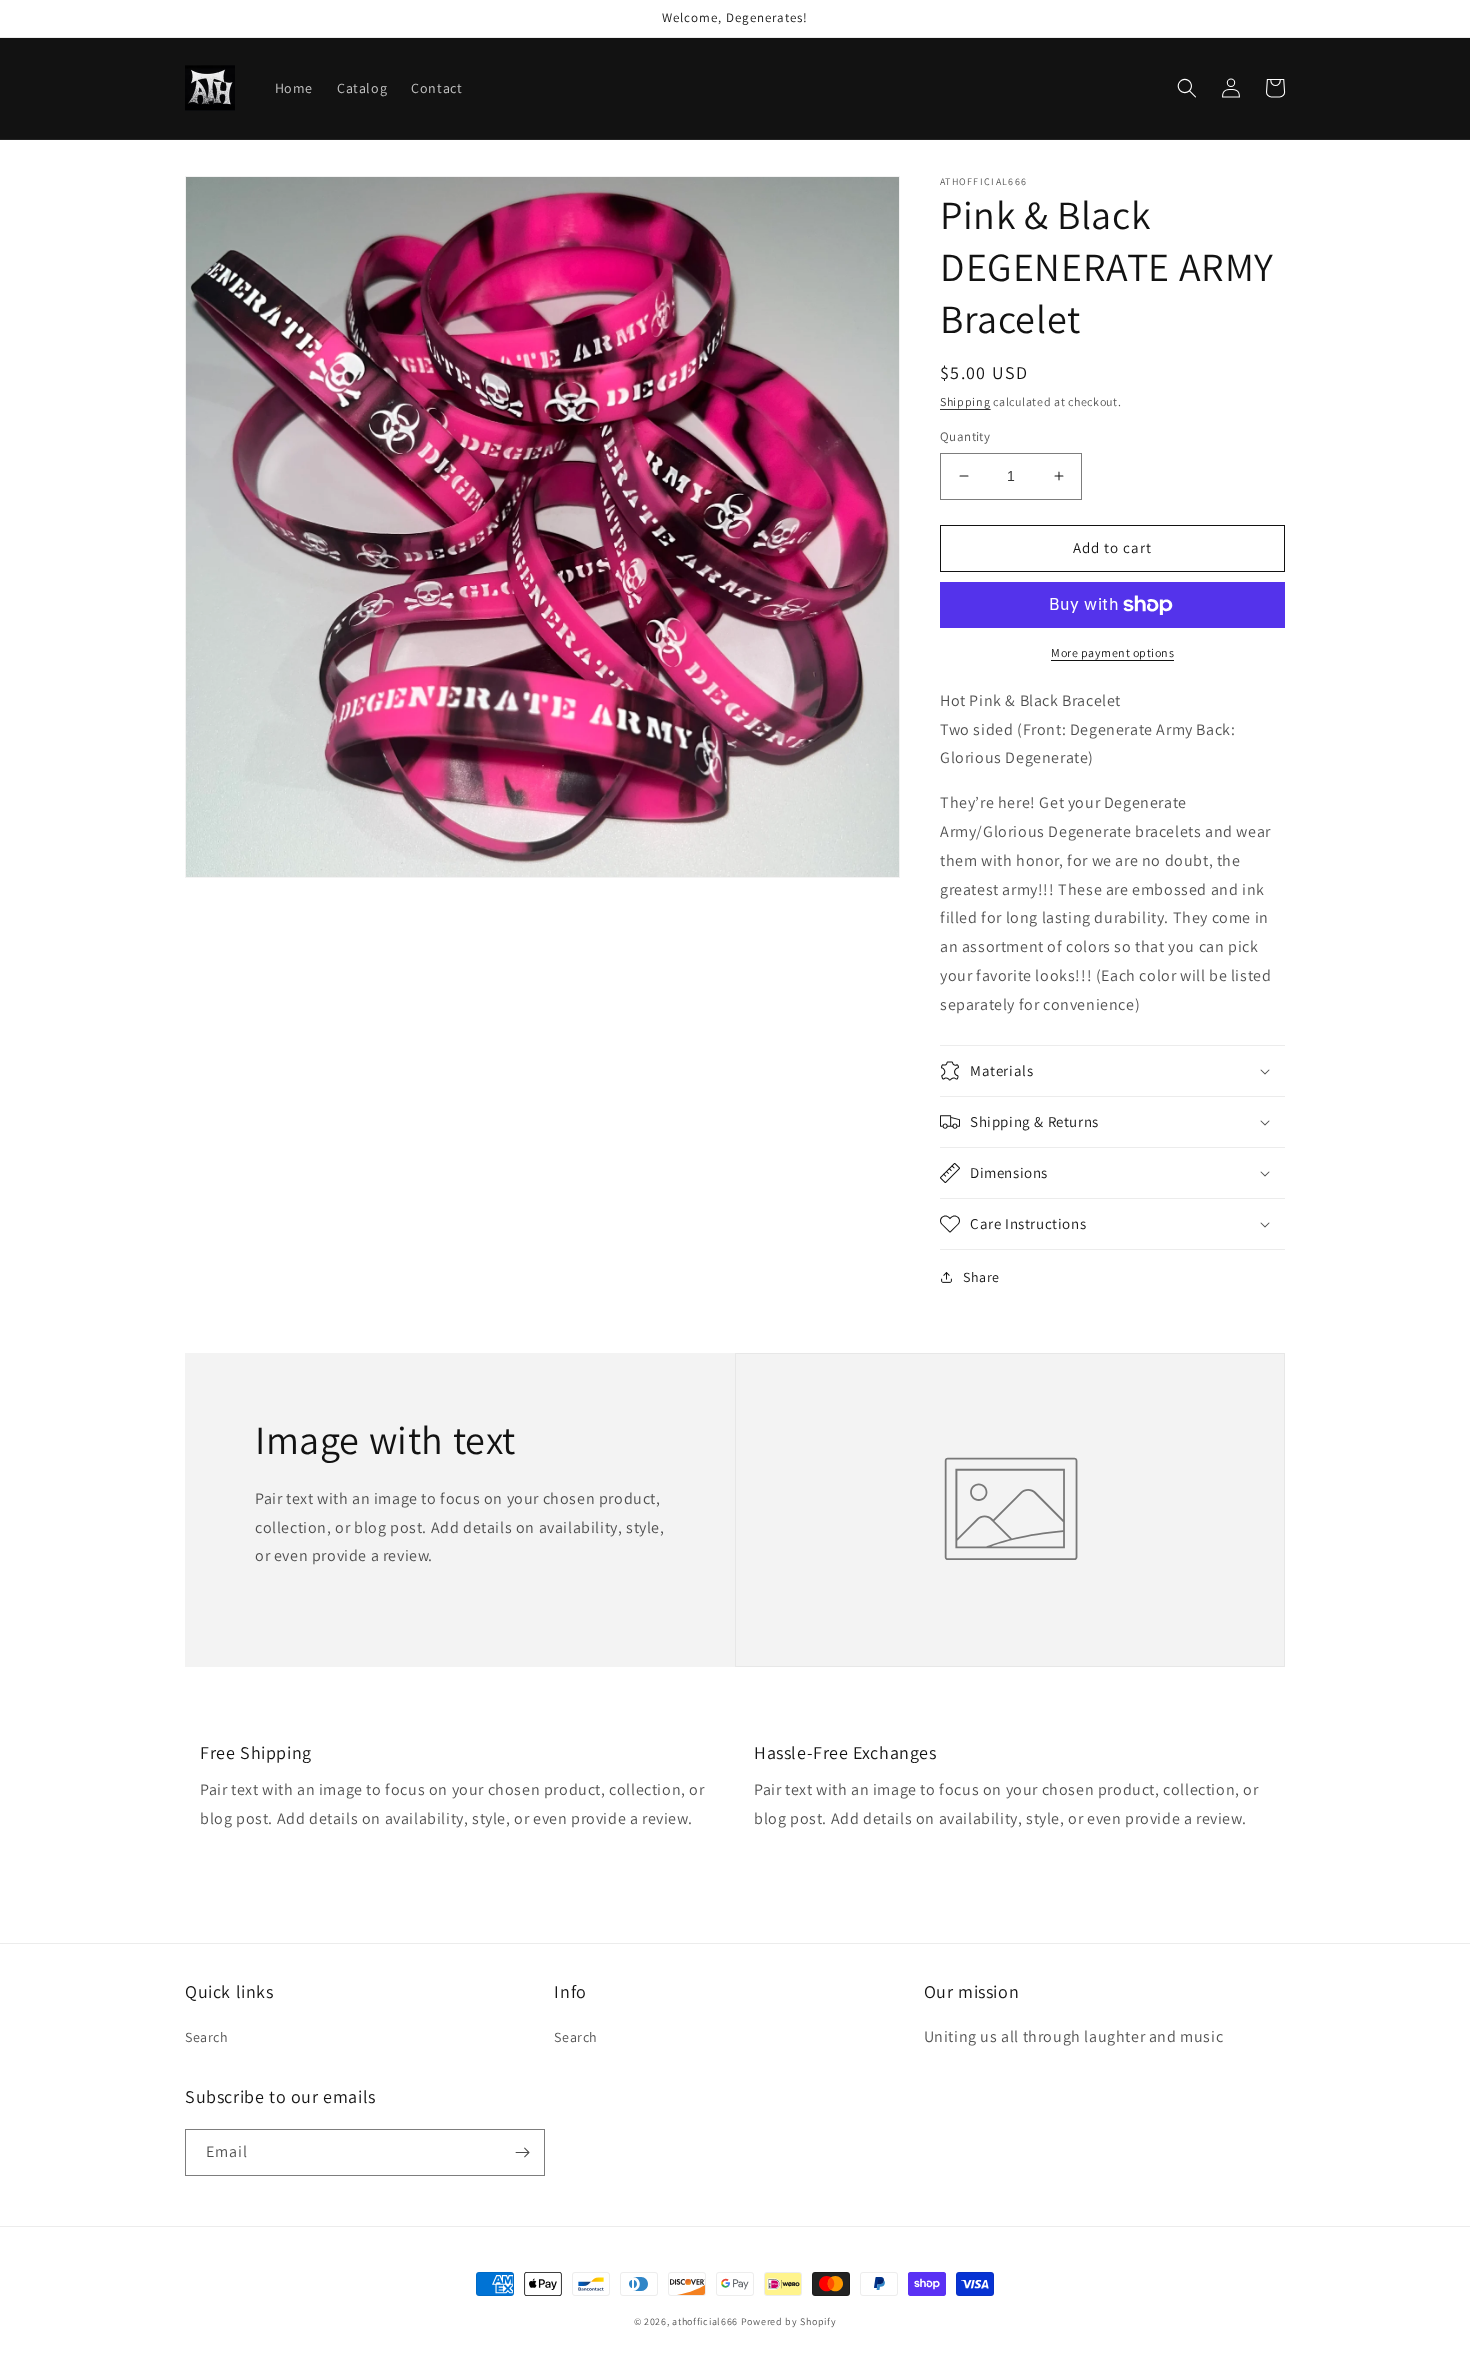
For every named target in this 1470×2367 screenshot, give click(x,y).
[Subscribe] (522, 2152)
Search (207, 2037)
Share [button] (981, 1277)
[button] (1187, 88)
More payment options (1112, 652)
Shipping (965, 401)
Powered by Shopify (789, 2321)
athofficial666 (705, 2321)
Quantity (965, 436)
